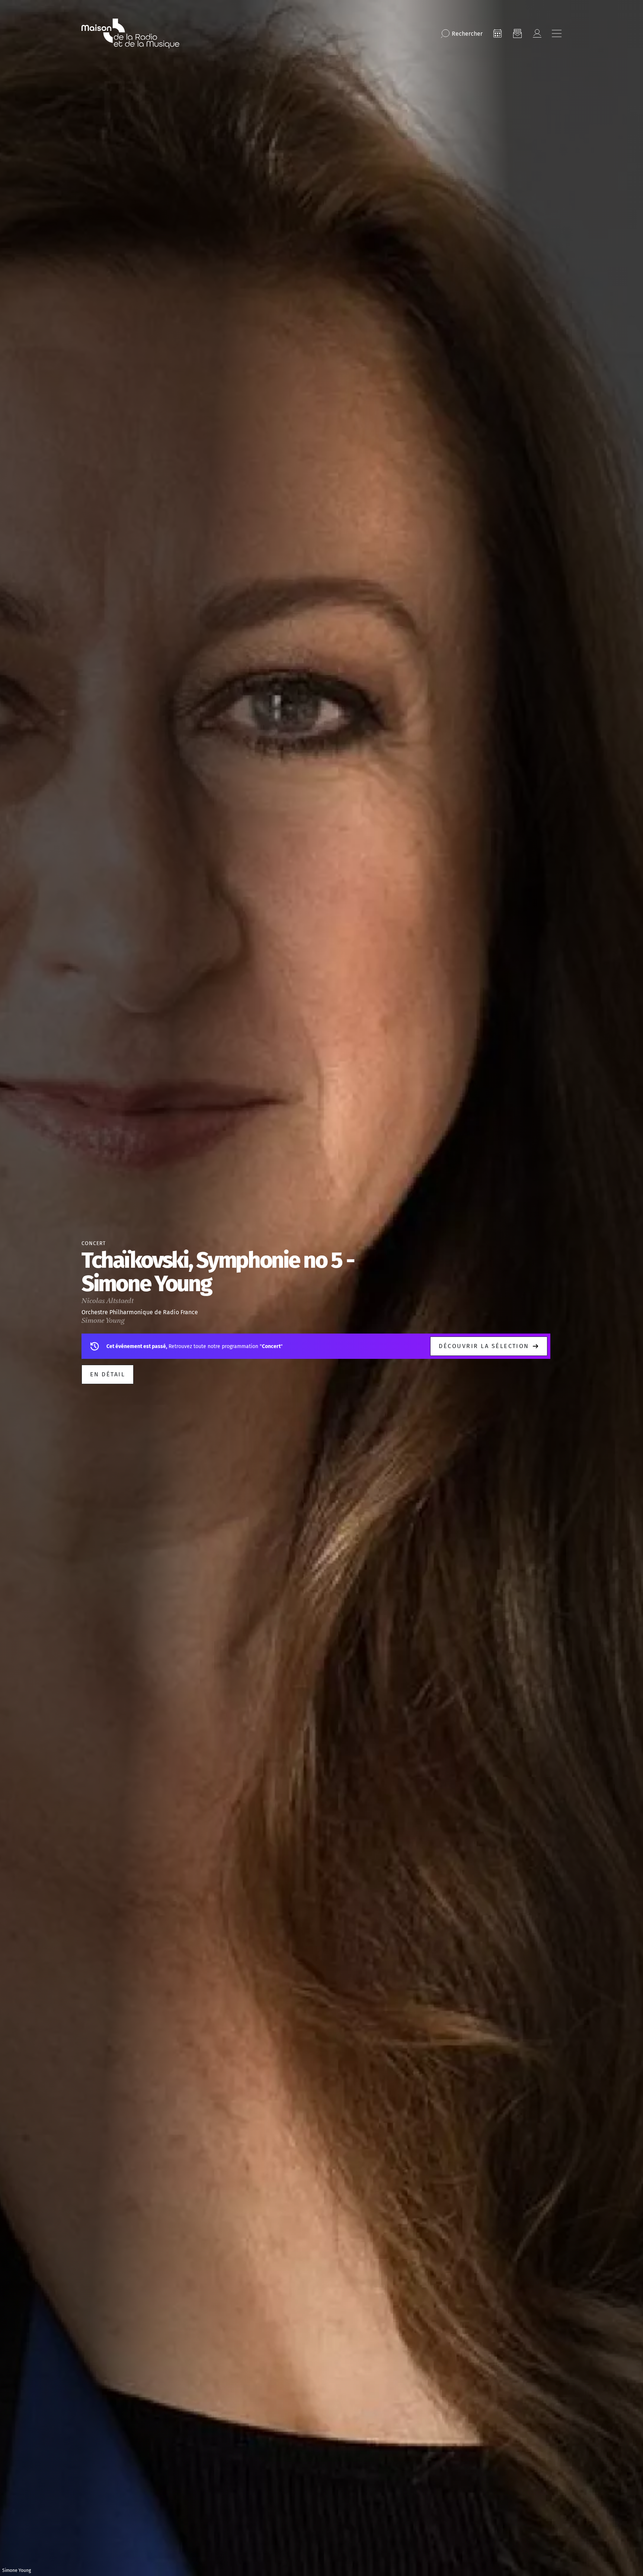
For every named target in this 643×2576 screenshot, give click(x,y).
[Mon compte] (537, 33)
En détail (108, 1374)
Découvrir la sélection (484, 1346)
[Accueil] (130, 33)
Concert (94, 1243)
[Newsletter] (517, 33)
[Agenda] (498, 33)
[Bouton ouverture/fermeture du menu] (557, 33)
